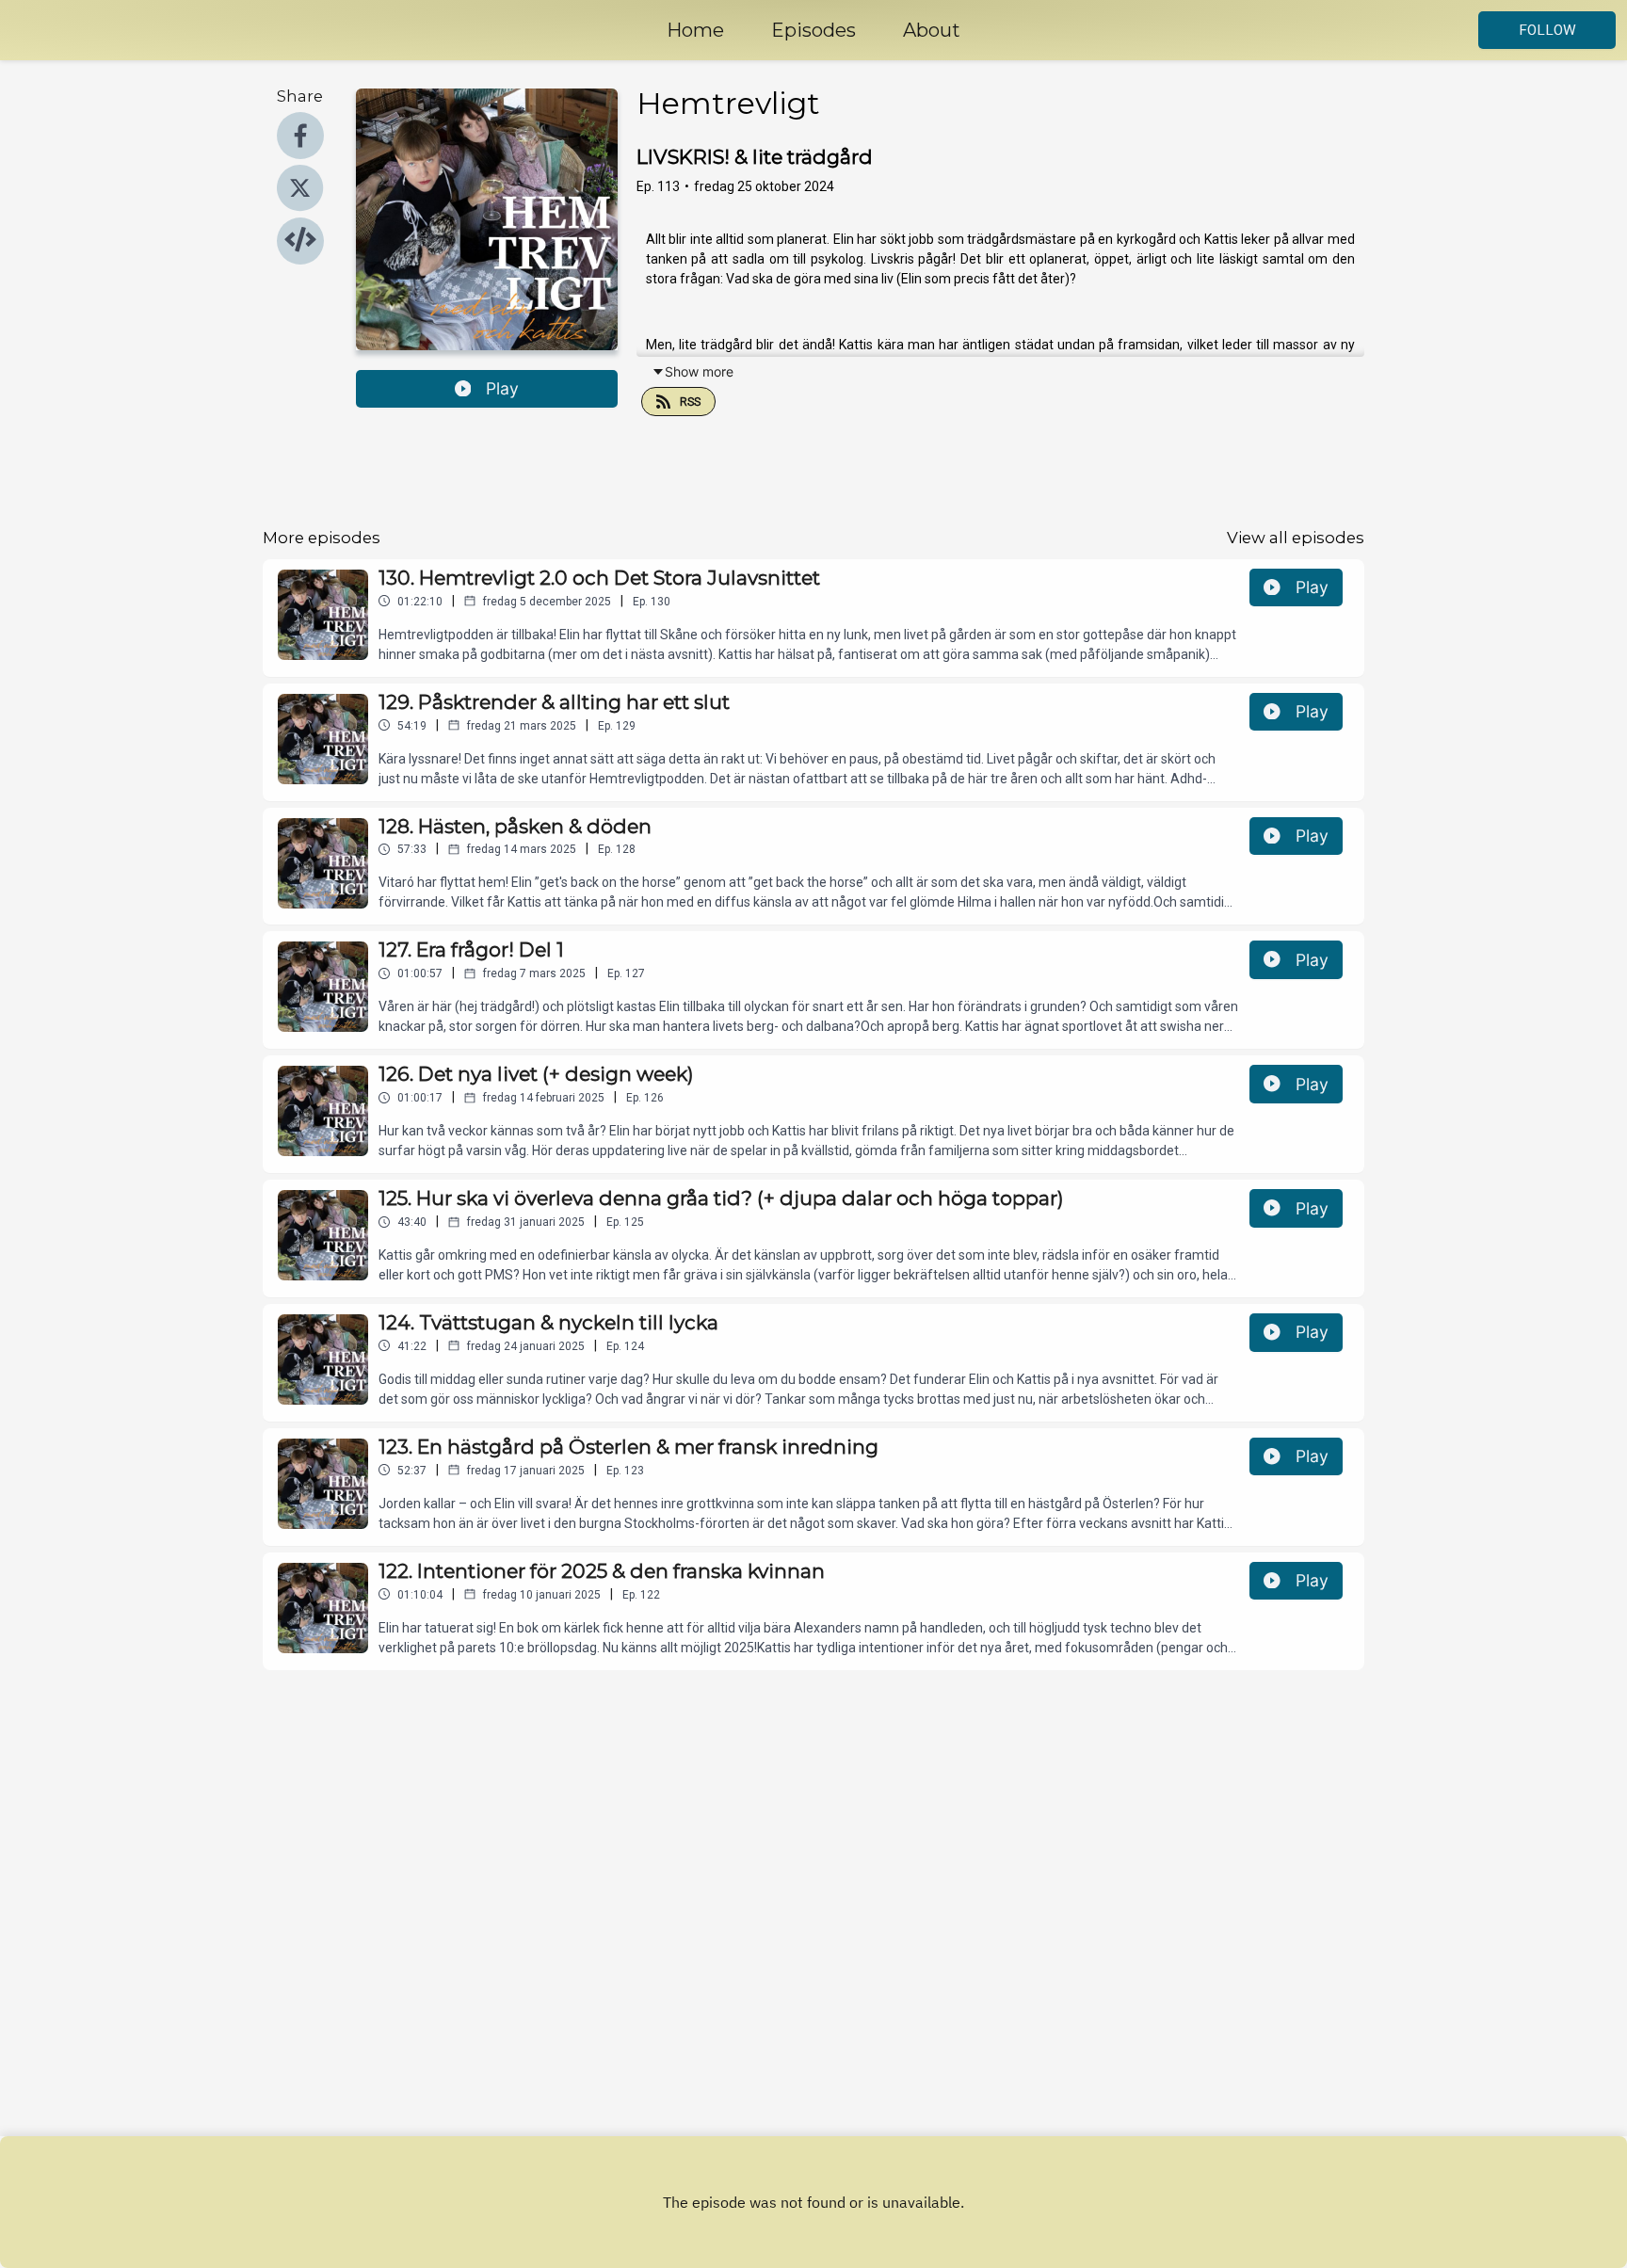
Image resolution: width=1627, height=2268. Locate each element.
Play (502, 388)
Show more (699, 371)
